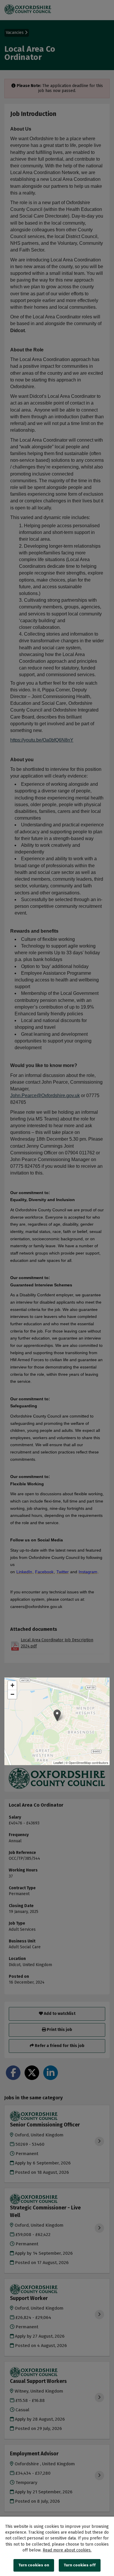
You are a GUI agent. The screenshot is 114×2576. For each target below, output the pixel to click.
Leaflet (58, 1763)
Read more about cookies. (67, 2550)
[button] (57, 1715)
